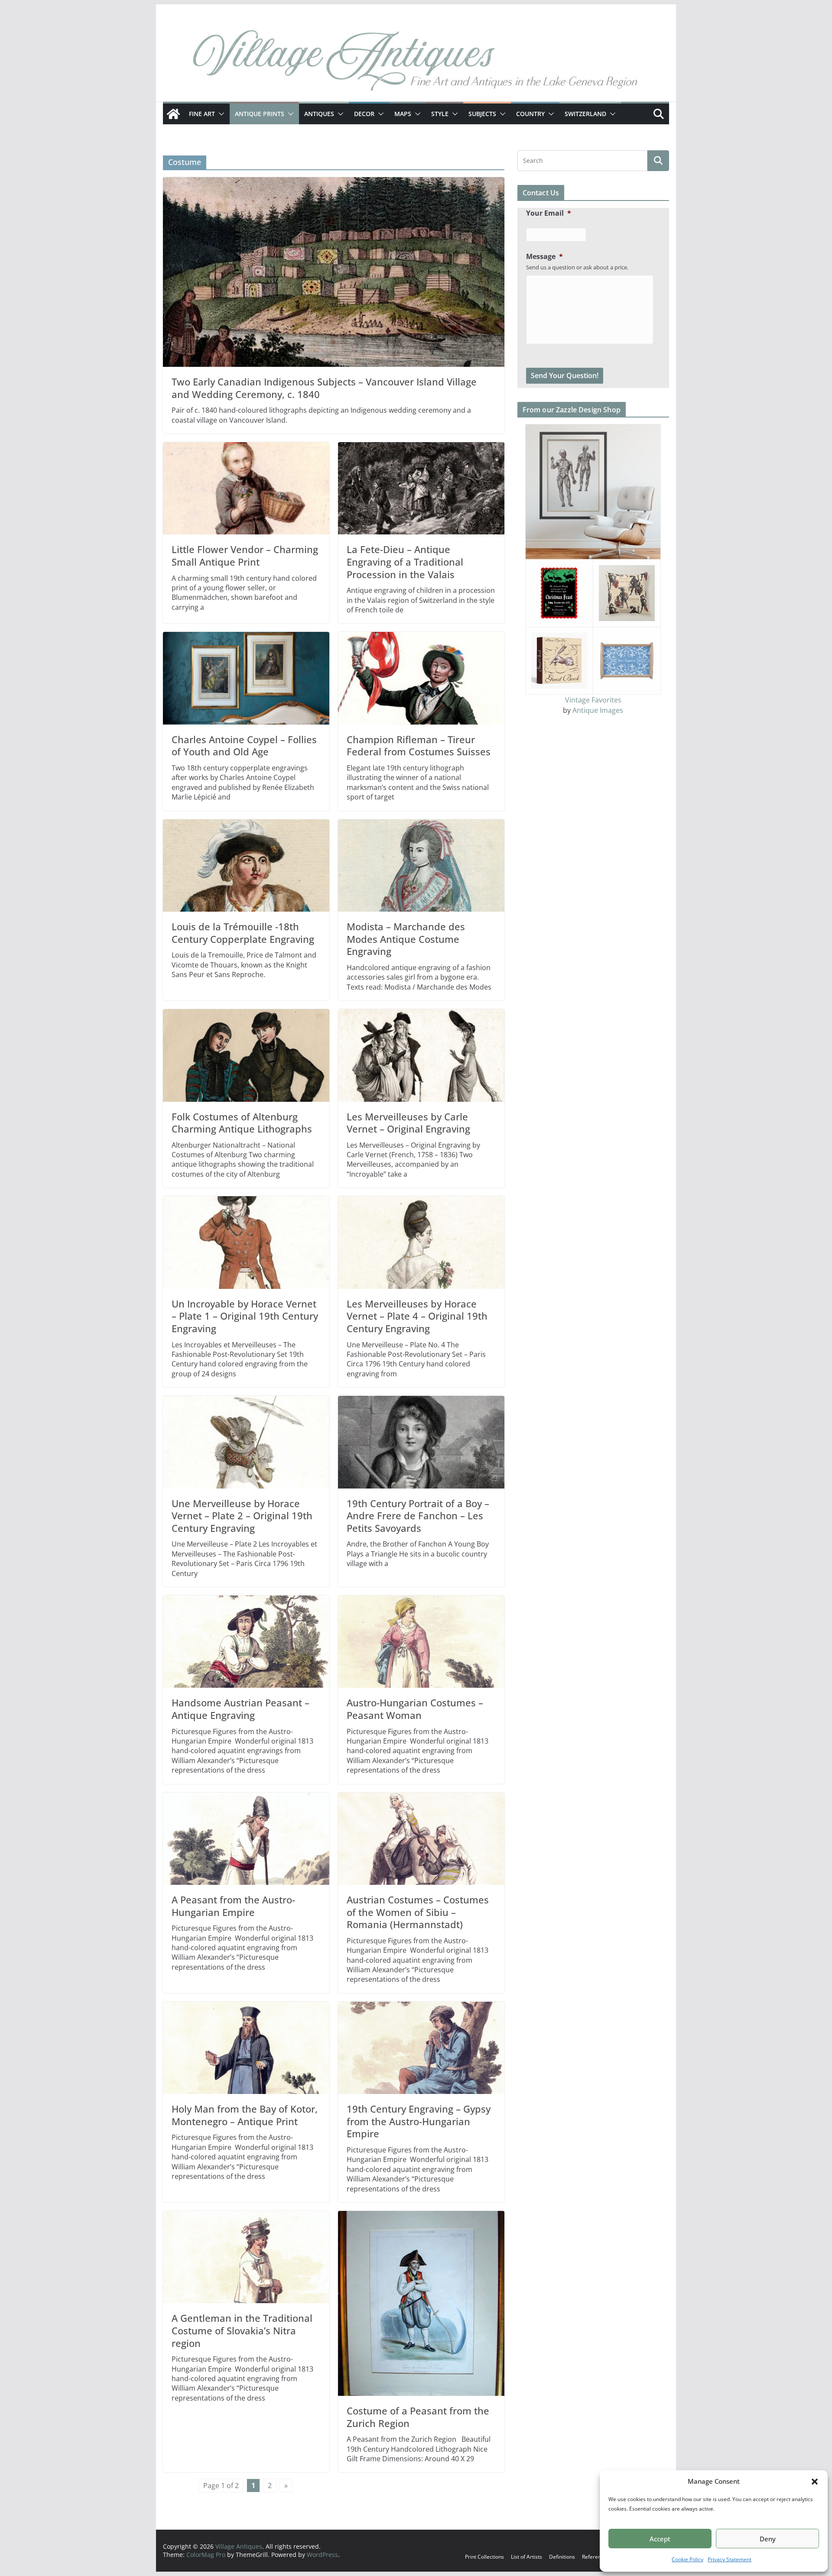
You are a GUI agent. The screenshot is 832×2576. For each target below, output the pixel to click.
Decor (364, 114)
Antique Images (598, 710)
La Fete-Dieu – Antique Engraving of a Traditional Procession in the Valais (405, 561)
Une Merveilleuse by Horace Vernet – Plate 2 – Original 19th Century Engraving (242, 1516)
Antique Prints (260, 114)
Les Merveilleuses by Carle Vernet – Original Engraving (408, 1123)
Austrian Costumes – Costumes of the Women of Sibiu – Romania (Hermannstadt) (418, 1912)
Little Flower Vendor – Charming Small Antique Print (245, 555)
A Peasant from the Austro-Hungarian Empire (233, 1906)
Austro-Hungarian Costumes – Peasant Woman (415, 1709)
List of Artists (526, 2557)
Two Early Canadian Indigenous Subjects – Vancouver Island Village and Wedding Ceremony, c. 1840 (324, 388)
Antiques (319, 114)
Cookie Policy (687, 2559)
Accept (660, 2539)
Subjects (482, 114)
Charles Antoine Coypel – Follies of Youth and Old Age (244, 746)
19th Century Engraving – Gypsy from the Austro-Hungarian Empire (419, 2121)
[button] (815, 2482)
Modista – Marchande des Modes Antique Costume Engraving (406, 939)
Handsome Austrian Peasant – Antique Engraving (240, 1709)
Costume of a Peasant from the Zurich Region (418, 2417)
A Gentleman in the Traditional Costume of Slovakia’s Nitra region (242, 2330)
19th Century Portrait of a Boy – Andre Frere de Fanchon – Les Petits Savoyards (418, 1516)
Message (544, 257)
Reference (594, 2557)
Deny (768, 2539)
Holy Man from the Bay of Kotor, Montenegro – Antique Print (245, 2115)
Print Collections (484, 2557)
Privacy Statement (730, 2559)
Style (440, 114)
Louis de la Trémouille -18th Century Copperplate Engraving (243, 933)
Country (530, 114)
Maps (403, 114)
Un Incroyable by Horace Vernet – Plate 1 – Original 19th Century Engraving (245, 1316)
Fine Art (202, 114)
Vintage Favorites (593, 700)
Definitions (562, 2557)
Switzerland (585, 114)
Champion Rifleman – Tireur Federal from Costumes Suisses (419, 746)
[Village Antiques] (416, 63)
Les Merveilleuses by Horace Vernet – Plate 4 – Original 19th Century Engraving (417, 1316)
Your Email (549, 213)
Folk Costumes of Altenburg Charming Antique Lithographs (242, 1123)
